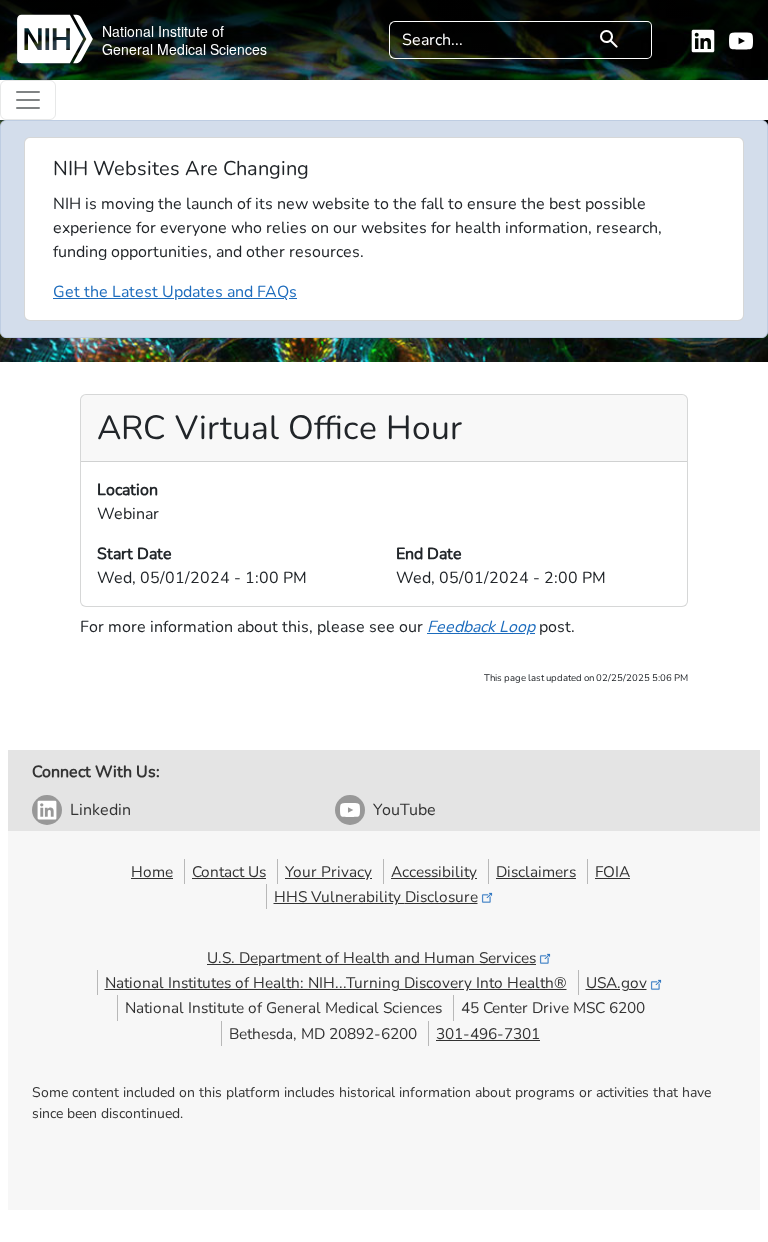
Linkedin (100, 810)
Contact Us (229, 871)
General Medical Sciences (184, 49)
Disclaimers (536, 871)
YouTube (404, 810)
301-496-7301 (488, 1033)
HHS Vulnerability (376, 896)
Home (152, 871)
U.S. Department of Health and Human (371, 957)
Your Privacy (328, 871)
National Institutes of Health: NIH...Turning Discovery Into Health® (336, 982)
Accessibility (434, 871)
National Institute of (163, 31)
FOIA (612, 871)
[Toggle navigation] (28, 100)
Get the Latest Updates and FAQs (175, 292)
